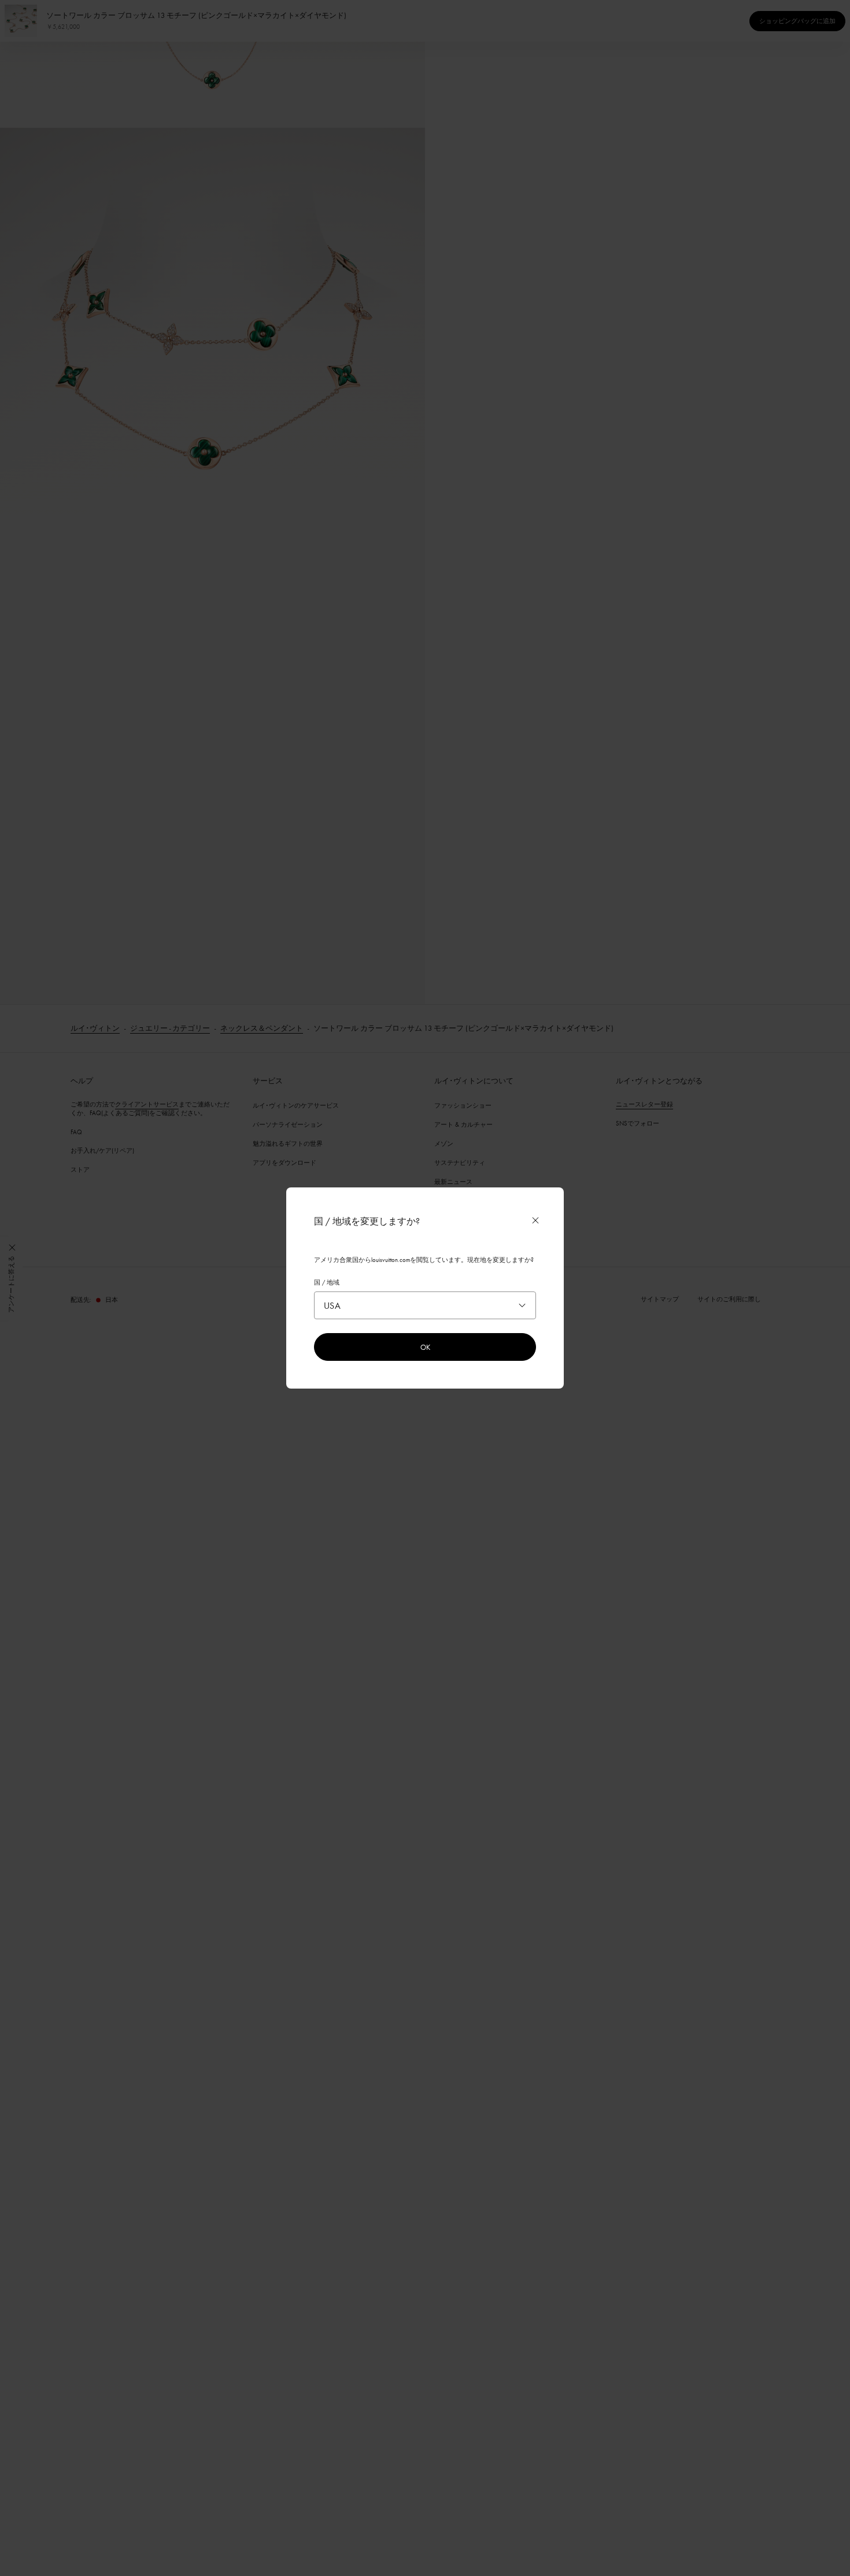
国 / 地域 (327, 1282)
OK (425, 1347)
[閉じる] (535, 1220)
